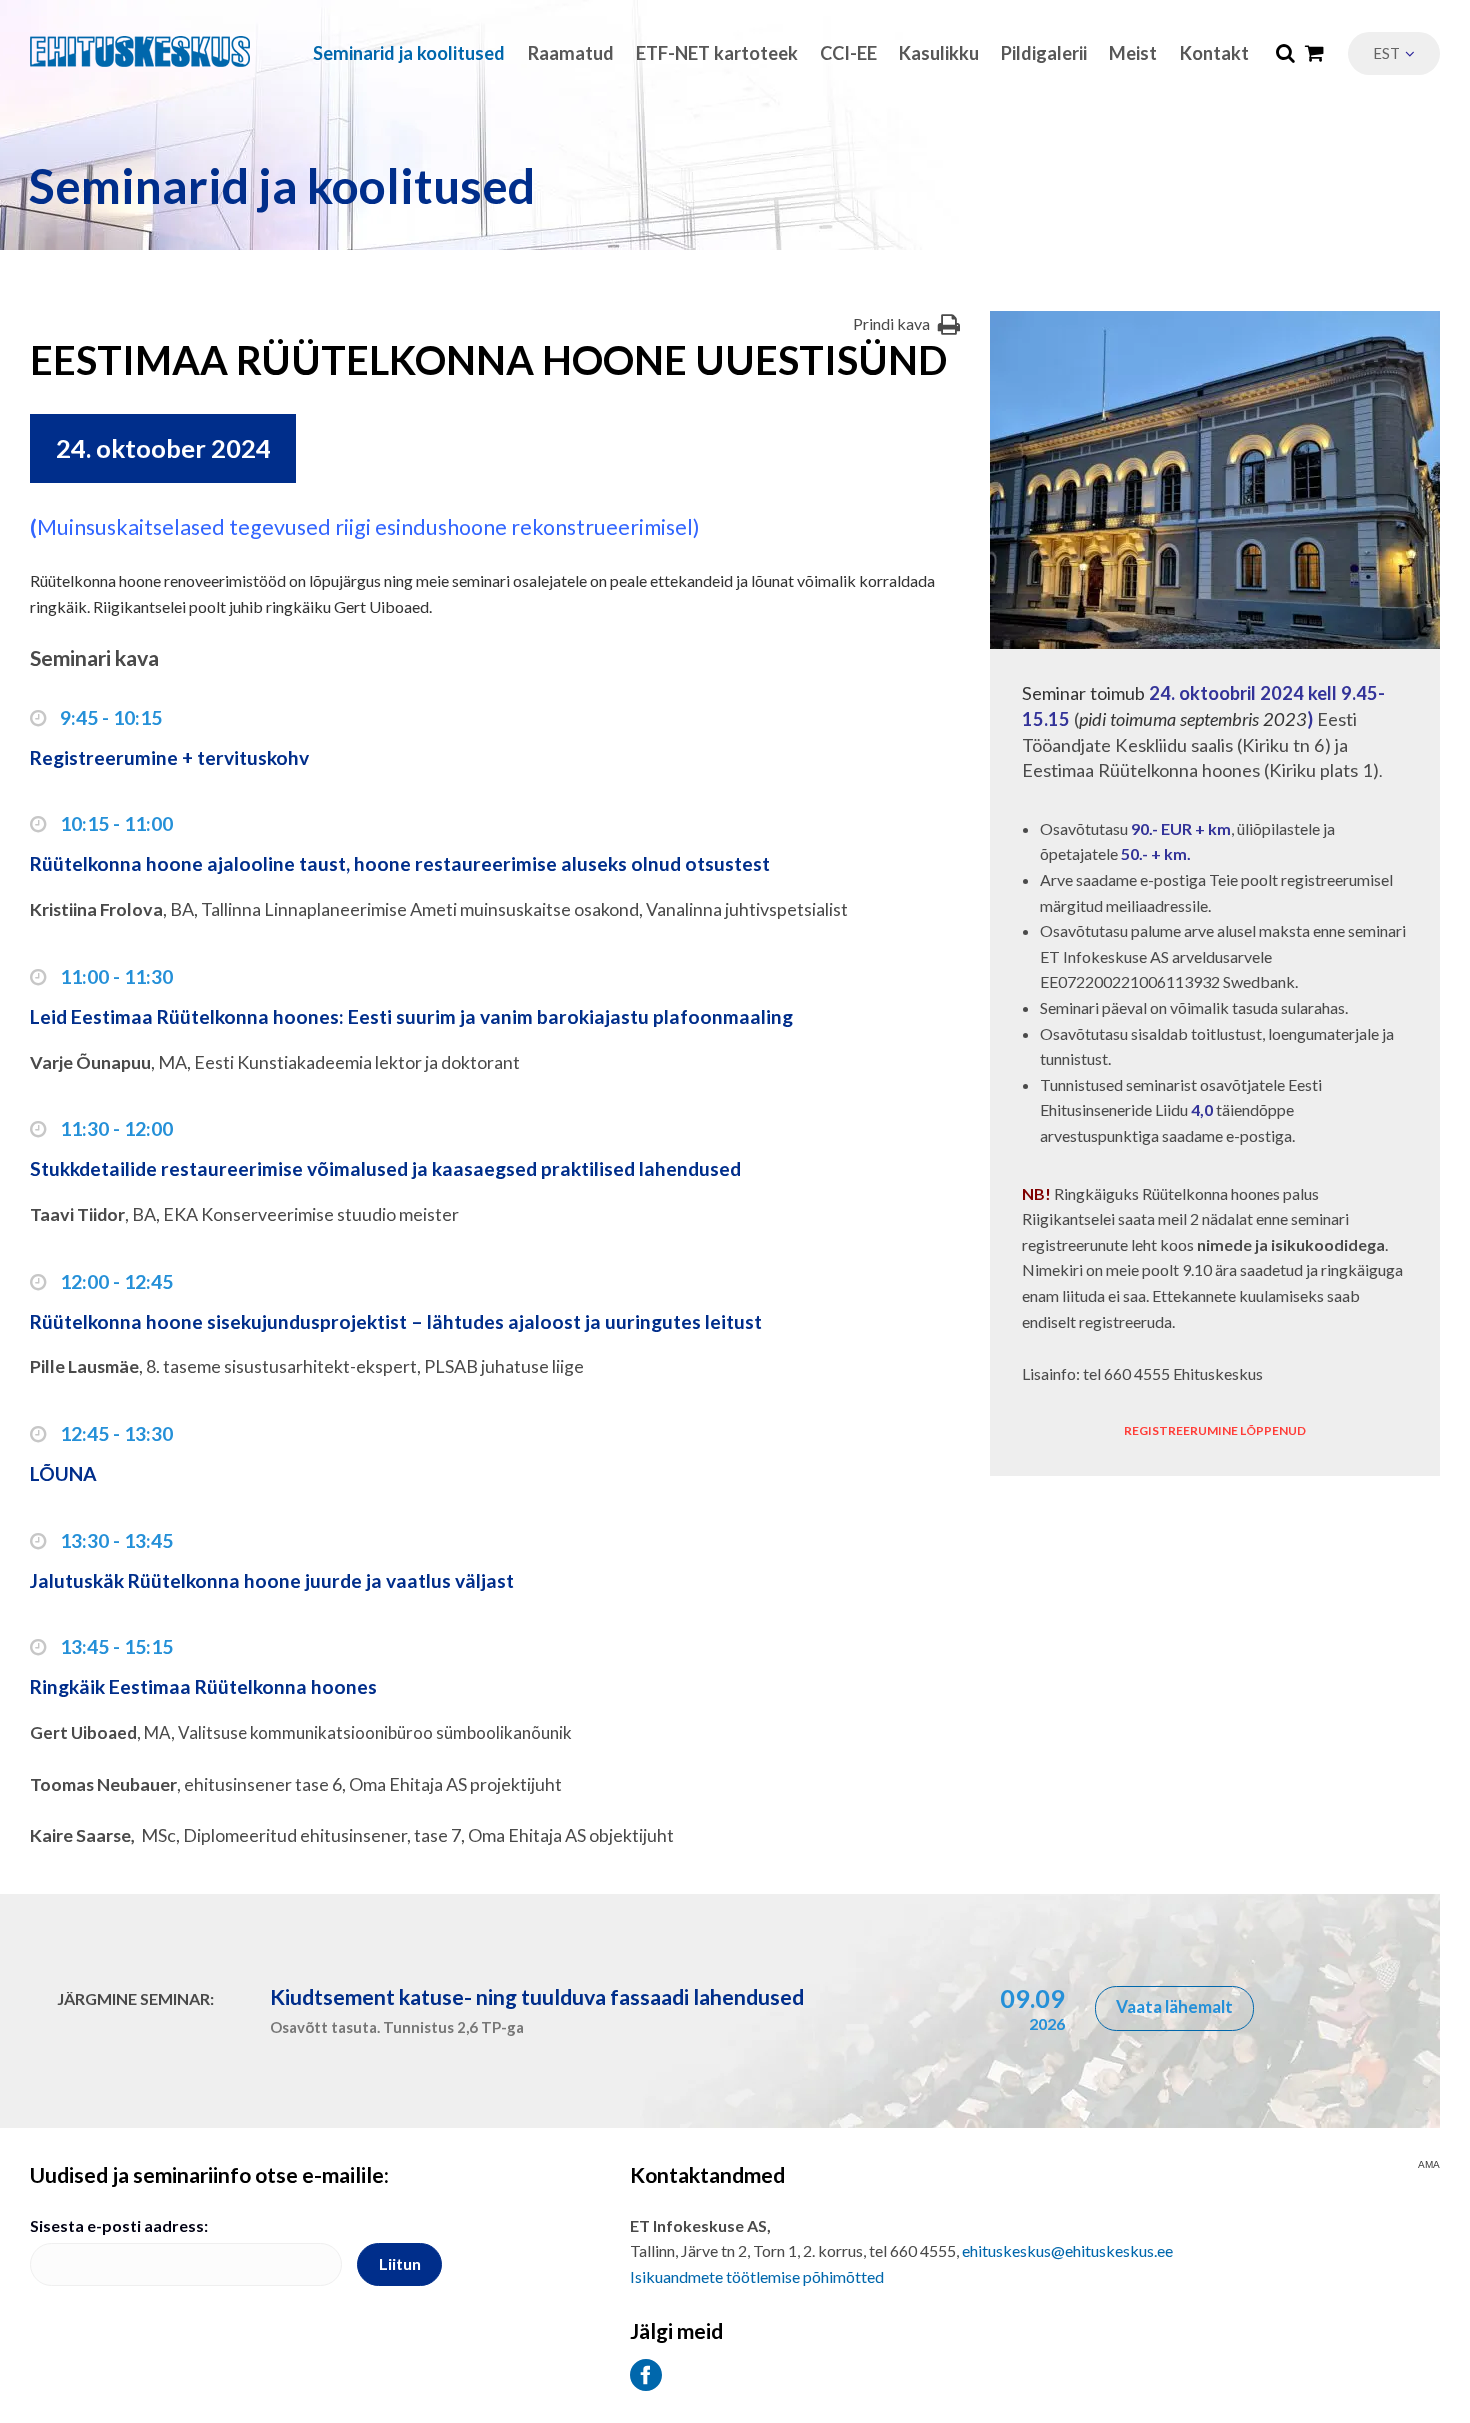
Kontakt (1214, 53)
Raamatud (571, 53)
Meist (1133, 53)
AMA (1429, 2165)
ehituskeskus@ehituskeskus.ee (1067, 2250)
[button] (1394, 53)
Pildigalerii (1044, 53)
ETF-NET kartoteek (717, 53)
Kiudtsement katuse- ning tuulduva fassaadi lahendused (537, 1997)
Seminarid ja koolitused (409, 53)
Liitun (400, 2263)
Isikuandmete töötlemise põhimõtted (757, 2276)
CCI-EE (848, 53)
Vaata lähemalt (1174, 2006)
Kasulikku (939, 53)
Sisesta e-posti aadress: (119, 2225)
